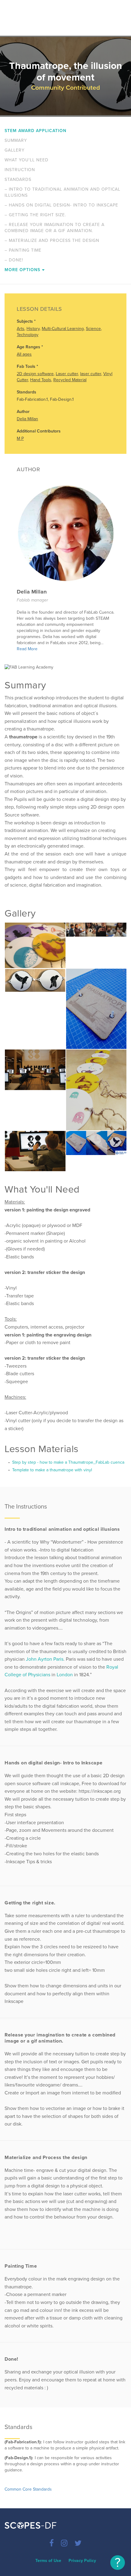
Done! (14, 260)
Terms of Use (48, 2561)
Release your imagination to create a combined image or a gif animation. (55, 228)
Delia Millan (27, 419)
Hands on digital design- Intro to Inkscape (61, 205)
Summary (16, 140)
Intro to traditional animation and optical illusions (62, 192)
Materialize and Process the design (52, 240)
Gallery (15, 150)
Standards (18, 179)
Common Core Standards (28, 2489)
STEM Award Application (35, 131)
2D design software (35, 374)
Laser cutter (67, 374)
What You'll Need (27, 160)
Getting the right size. (35, 215)
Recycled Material (70, 380)
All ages (24, 354)
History (33, 329)
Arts (21, 329)
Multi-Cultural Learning (63, 329)
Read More (27, 649)
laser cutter (91, 374)
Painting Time (23, 250)
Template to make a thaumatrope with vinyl (51, 1470)
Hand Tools (41, 380)
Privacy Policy (82, 2561)
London (65, 1675)
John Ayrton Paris (45, 1659)
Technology (28, 335)
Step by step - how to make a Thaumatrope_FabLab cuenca (68, 1462)
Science (93, 329)
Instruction (20, 170)
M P (20, 438)
